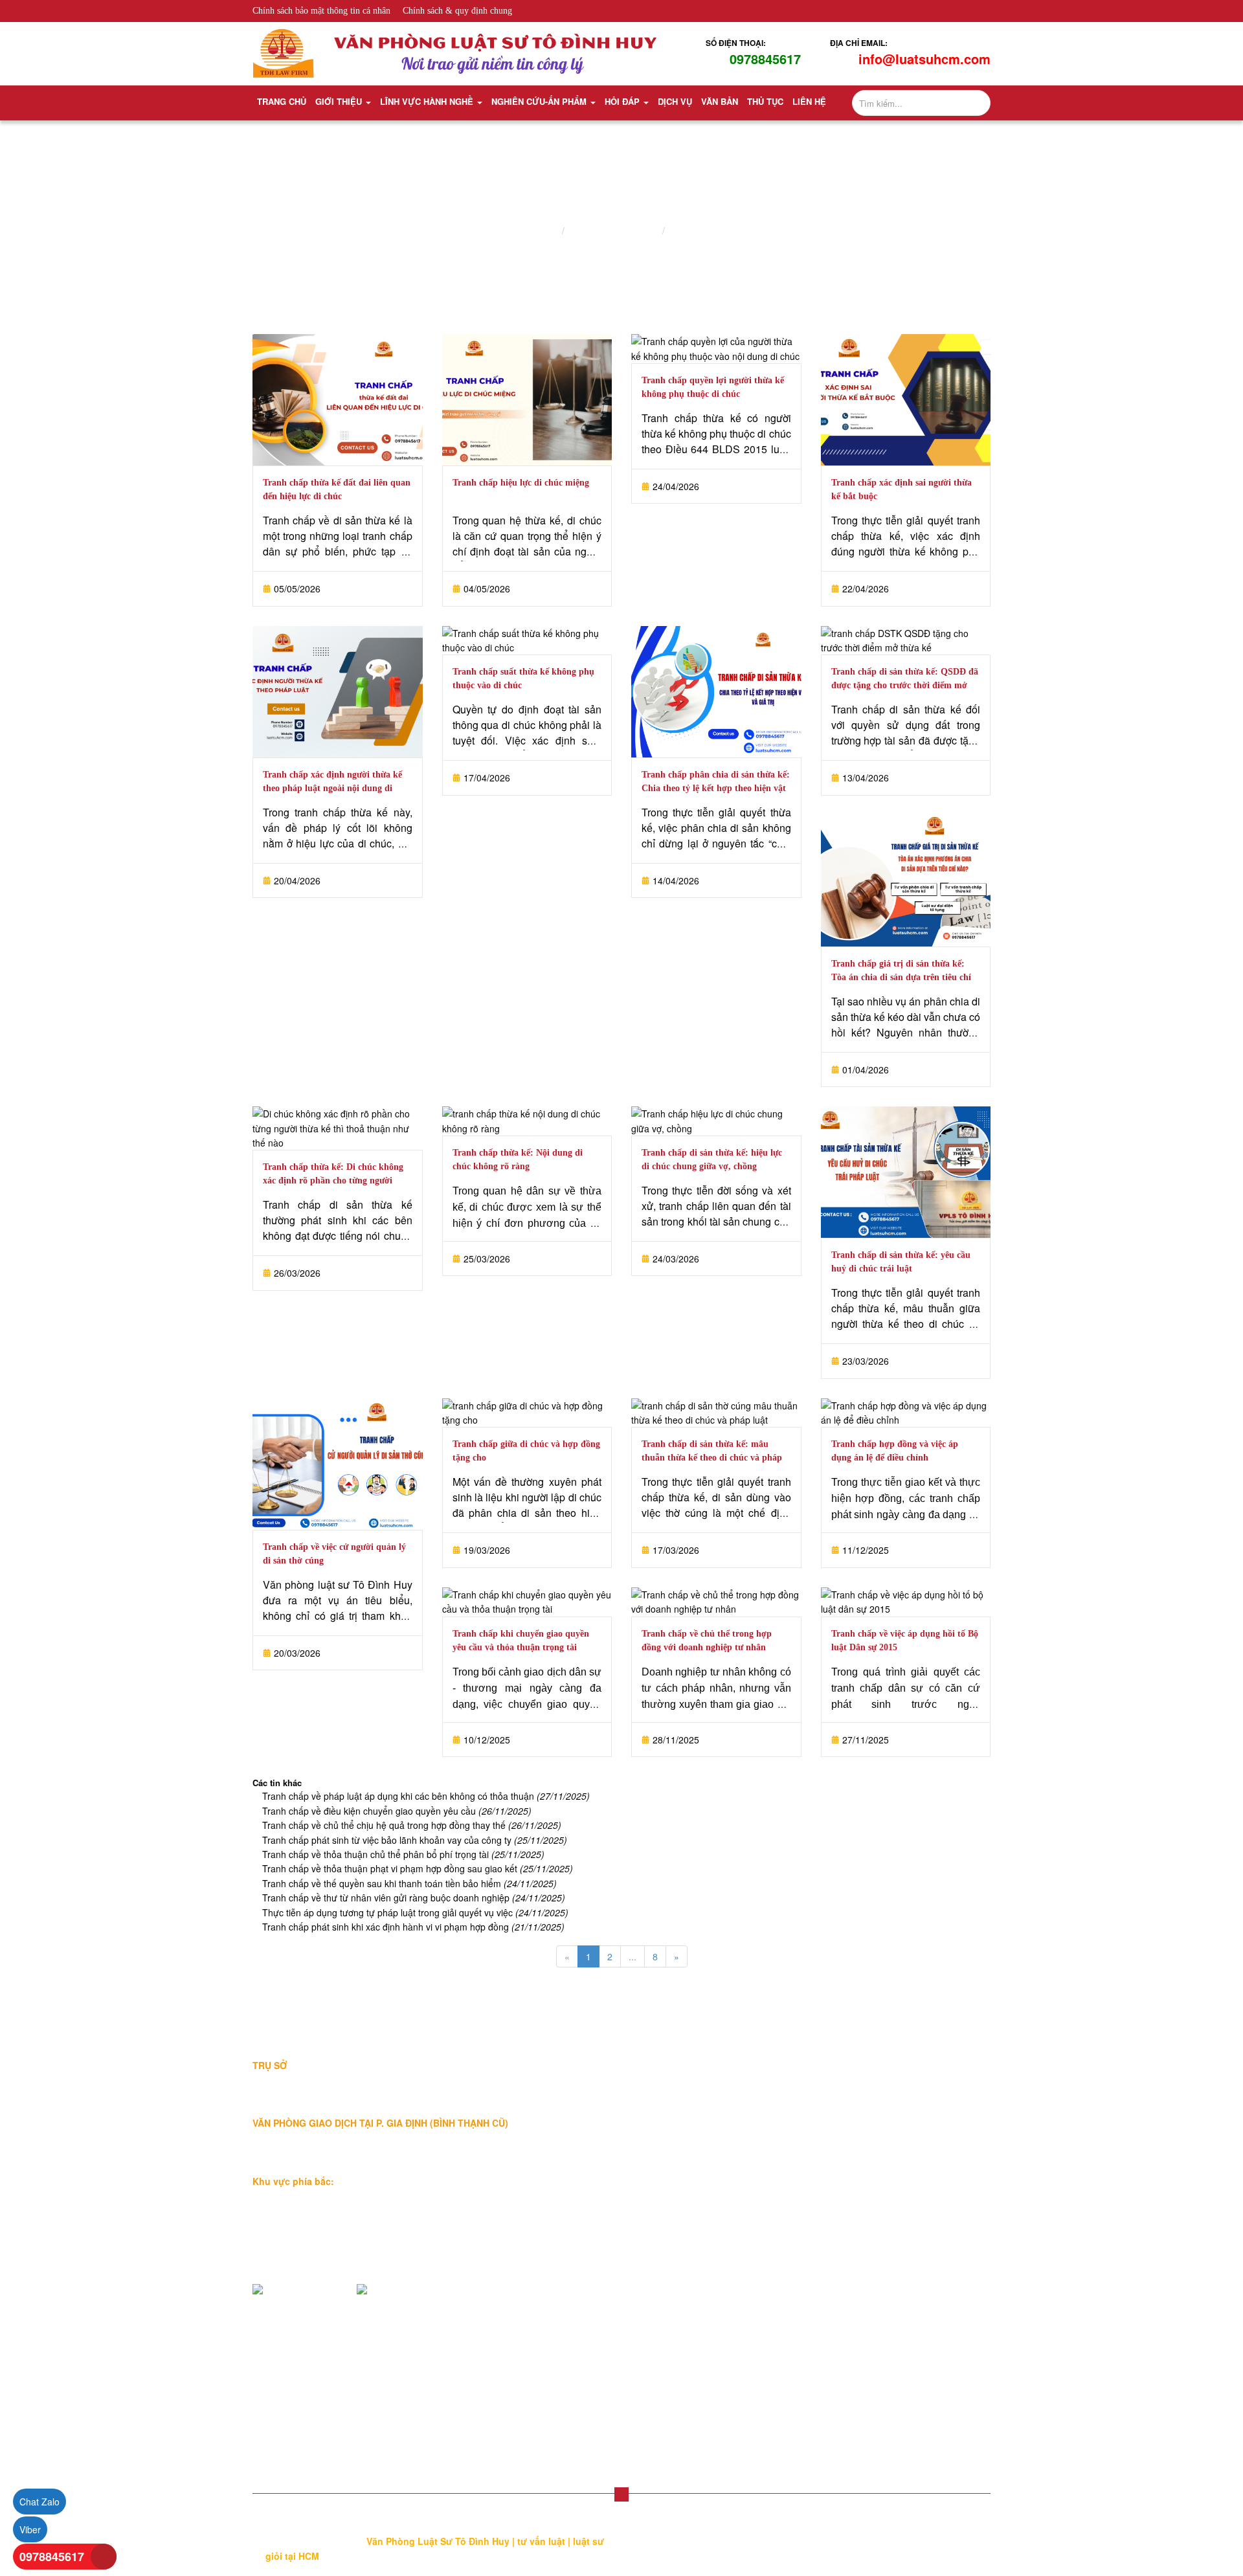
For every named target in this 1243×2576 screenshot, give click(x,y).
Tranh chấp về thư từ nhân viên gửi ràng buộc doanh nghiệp (414, 1898)
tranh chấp (955, 1498)
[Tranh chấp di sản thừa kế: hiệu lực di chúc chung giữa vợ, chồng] (716, 1121)
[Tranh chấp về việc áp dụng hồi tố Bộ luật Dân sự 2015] (906, 1602)
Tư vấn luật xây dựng (905, 2234)
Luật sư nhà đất (737, 2089)
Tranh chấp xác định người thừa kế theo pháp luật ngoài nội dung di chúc (332, 788)
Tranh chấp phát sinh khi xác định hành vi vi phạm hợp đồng (413, 1927)
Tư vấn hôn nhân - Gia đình (919, 2110)
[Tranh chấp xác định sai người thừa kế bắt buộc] (906, 400)
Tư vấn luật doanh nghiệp (914, 2317)
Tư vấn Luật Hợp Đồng (909, 2358)
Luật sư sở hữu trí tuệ (749, 2234)
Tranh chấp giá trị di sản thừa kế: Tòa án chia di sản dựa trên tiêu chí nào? (901, 977)
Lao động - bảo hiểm (747, 2131)
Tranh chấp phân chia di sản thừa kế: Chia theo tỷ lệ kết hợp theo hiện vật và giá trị (716, 788)
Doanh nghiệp (674, 1672)
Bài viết (561, 2245)
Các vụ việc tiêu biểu (589, 2145)
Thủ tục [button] (765, 101)
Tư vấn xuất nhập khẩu (909, 2213)
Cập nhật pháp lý (581, 2286)
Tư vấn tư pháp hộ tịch (908, 2296)
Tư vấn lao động (895, 2151)
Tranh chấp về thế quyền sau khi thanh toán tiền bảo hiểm (409, 1883)
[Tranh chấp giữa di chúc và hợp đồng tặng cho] (527, 1413)
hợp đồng (879, 1498)
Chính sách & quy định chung (457, 11)
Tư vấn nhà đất (893, 2089)
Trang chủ (282, 101)
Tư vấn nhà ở (889, 2131)
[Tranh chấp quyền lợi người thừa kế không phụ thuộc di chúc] (716, 349)
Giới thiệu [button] (340, 101)
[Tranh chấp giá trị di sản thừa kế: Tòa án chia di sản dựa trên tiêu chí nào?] (906, 881)
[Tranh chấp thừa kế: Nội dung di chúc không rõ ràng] (527, 1121)
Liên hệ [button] (809, 101)
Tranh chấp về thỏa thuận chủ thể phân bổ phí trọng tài (403, 1854)
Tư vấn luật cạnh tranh (908, 2193)
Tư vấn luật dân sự (901, 2276)
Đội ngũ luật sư (577, 2124)
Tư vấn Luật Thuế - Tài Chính (923, 2338)
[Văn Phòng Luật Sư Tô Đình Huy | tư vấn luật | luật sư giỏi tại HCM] (284, 52)
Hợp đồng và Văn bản (749, 2255)
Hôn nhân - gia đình (745, 2151)
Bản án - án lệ (700, 231)
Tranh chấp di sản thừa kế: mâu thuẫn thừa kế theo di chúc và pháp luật (712, 1458)
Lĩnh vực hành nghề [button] (428, 101)
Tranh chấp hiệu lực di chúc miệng (521, 483)
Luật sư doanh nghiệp (749, 2068)
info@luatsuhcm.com (924, 59)
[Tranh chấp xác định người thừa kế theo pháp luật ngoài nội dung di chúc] (338, 692)
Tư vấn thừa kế (893, 2068)
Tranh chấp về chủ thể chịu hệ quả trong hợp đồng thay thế (412, 1825)
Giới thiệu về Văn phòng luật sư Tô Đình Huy (604, 2076)
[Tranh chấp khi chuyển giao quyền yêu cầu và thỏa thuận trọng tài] (527, 1602)
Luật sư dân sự (735, 2172)
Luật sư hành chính (744, 2213)
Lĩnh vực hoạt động (586, 2103)
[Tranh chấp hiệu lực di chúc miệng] (527, 400)
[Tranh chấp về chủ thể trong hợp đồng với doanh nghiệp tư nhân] (716, 1602)
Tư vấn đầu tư (891, 2172)
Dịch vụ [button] (675, 101)
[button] (621, 2494)
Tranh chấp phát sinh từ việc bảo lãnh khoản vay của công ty (415, 1840)
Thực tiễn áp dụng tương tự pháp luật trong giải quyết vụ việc (415, 1912)
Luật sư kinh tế (735, 2110)
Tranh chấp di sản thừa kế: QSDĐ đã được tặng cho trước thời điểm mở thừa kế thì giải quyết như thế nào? (905, 685)
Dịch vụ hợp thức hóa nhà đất (765, 2296)
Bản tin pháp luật (581, 2265)
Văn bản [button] (720, 101)
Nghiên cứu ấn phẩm (613, 231)
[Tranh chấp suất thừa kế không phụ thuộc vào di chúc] (527, 641)
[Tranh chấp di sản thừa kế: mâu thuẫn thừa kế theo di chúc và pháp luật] (716, 1413)
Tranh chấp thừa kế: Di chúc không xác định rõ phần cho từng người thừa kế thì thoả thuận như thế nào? (335, 1181)
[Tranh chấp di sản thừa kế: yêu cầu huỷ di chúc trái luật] (906, 1172)
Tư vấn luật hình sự (902, 2255)
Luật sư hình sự (737, 2193)
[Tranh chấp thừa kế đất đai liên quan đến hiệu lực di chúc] (338, 400)
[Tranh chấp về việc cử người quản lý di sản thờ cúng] (338, 1464)
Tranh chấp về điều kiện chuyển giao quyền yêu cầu (397, 1811)
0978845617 (765, 59)
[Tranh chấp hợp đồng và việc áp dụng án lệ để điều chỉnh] (906, 1413)
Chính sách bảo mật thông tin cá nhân (321, 11)
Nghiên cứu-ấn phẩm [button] (540, 101)
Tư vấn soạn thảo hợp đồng (761, 2276)
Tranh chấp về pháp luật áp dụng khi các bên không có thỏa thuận (426, 1796)
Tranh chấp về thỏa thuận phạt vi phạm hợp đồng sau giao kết (418, 1868)
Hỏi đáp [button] (623, 101)
